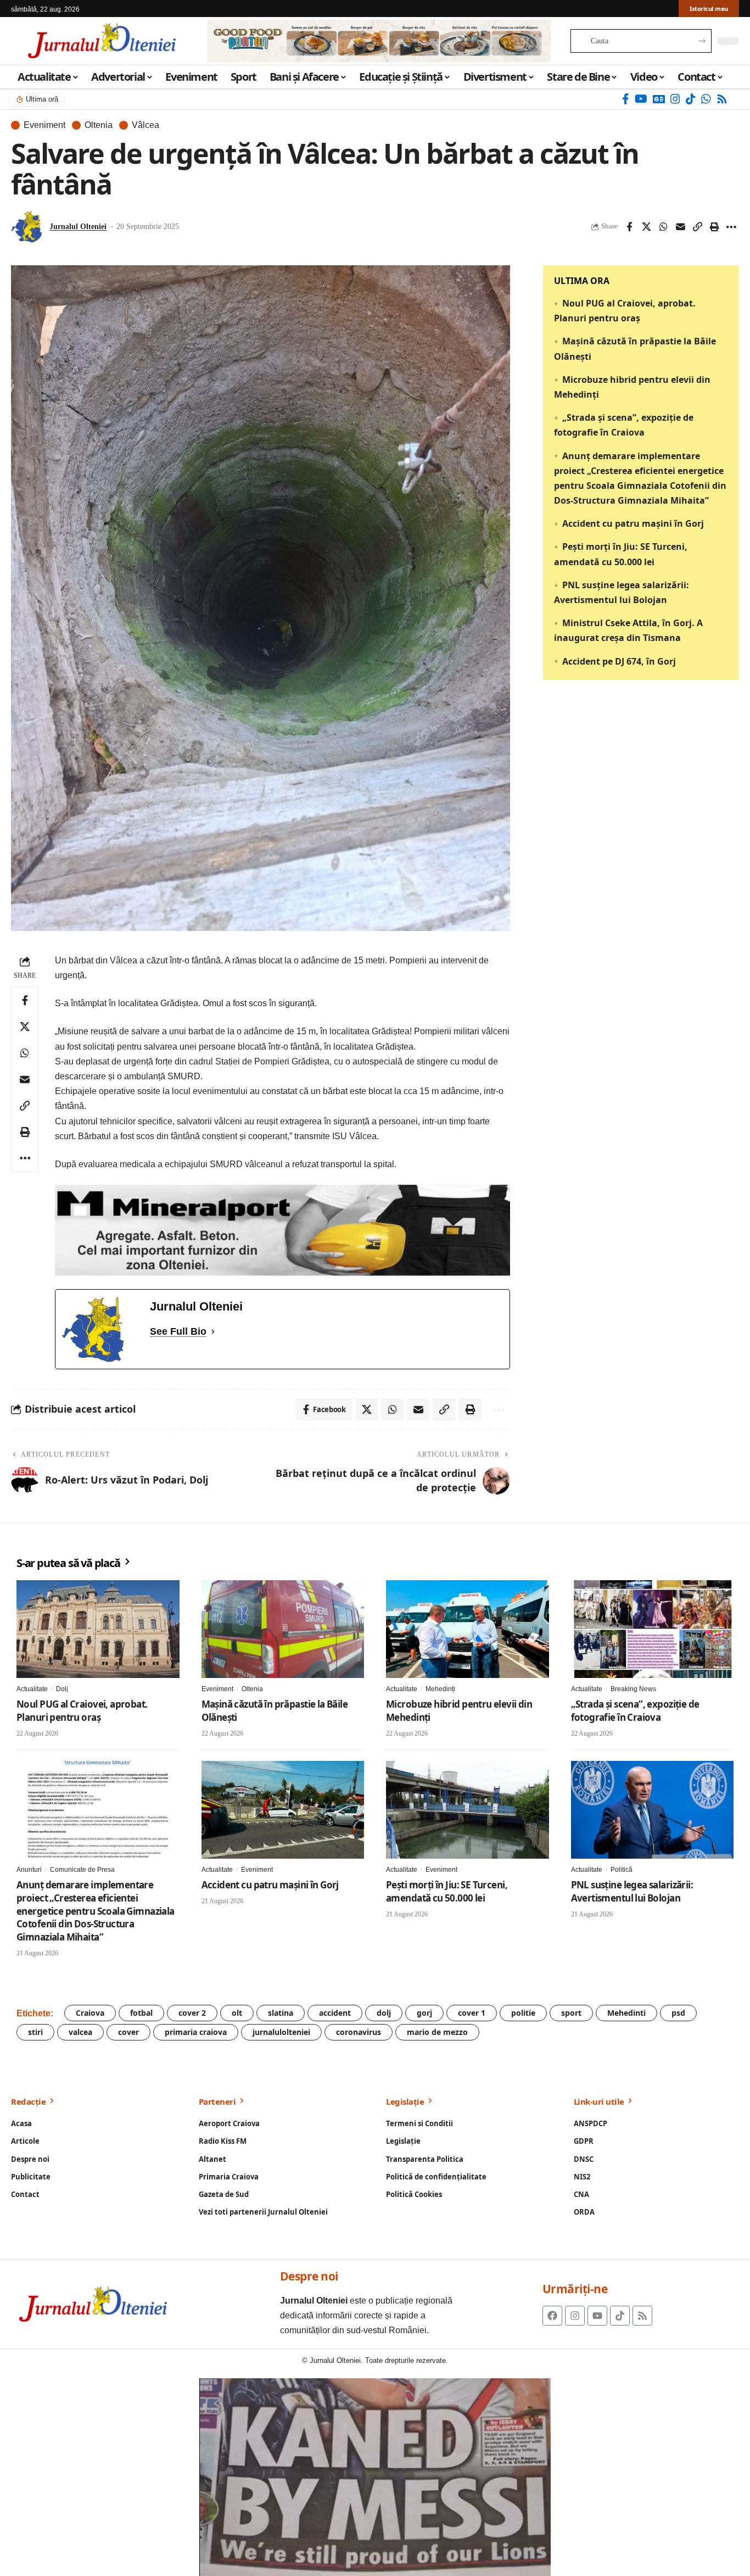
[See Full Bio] (213, 1332)
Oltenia (99, 125)
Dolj (62, 1689)
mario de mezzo (437, 2032)
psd (678, 2013)
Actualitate (32, 1689)
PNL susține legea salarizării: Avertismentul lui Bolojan (632, 1891)
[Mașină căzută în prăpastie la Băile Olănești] (283, 1629)
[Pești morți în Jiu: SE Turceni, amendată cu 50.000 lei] (468, 1810)
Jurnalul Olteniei (78, 227)
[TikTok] (691, 99)
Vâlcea (145, 125)
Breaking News (633, 1689)
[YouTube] (641, 99)
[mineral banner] (282, 1230)
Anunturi (29, 1870)
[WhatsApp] (706, 99)
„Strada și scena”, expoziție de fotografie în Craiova (635, 1711)
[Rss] (722, 99)
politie (523, 2013)
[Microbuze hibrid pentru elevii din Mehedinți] (468, 1629)
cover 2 (192, 2013)
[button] (697, 227)
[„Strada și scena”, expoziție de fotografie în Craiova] (653, 1629)
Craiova (90, 2013)
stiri (35, 2032)
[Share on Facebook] (629, 227)
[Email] (680, 227)
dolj (384, 2013)
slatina (281, 2013)
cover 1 (472, 2013)
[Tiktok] (620, 2316)
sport (571, 2013)
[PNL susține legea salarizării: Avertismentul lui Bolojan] (653, 1810)
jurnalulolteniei (281, 2032)
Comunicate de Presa (82, 1870)
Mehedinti (626, 2013)
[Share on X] (646, 227)
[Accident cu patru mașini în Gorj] (283, 1810)
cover (128, 2032)
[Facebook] (626, 99)
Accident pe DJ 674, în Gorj (619, 661)
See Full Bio (178, 1331)
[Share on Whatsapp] (663, 227)
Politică (622, 1870)
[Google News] (659, 99)
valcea (80, 2032)
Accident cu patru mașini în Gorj (633, 523)
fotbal (141, 2013)
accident (335, 2013)
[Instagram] (675, 99)
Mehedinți (440, 1689)
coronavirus (359, 2032)
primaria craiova (196, 2032)
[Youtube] (597, 2316)
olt (237, 2013)
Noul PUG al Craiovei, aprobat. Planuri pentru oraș (82, 1711)
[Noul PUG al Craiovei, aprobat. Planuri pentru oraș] (98, 1629)
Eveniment (44, 125)
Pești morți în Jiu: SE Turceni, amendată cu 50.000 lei (447, 1891)
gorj (424, 2013)
